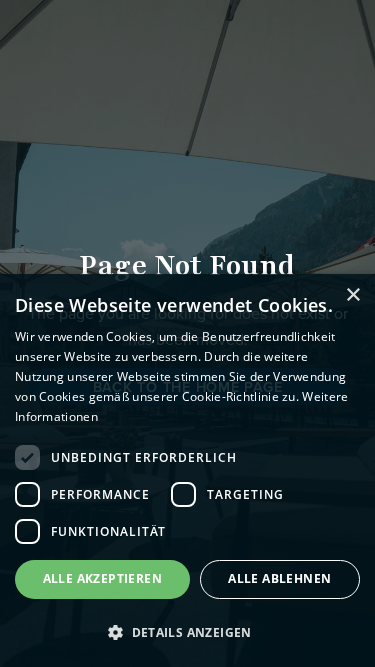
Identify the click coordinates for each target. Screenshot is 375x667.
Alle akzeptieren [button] (102, 578)
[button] (187, 632)
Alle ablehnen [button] (279, 578)
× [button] (352, 295)
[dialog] (187, 470)
